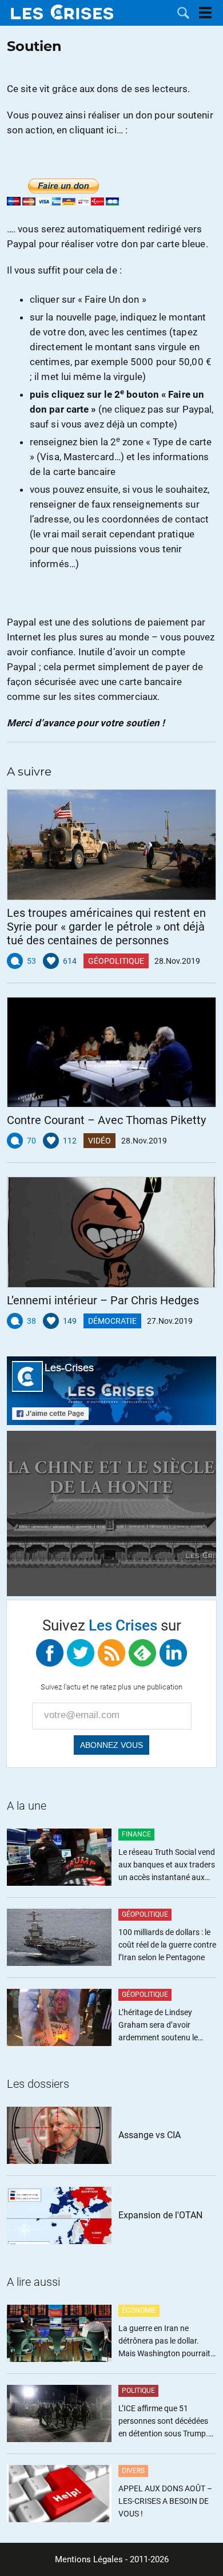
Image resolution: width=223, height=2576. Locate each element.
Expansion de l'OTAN (160, 2215)
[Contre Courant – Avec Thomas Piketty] (111, 1052)
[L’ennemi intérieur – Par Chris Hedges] (111, 1232)
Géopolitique (116, 961)
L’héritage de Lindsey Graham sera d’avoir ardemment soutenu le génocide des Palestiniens (164, 2026)
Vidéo (99, 1141)
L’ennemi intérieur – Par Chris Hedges (103, 1300)
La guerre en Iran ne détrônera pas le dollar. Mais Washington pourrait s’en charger (164, 2342)
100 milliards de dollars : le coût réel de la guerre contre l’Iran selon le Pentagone (167, 1945)
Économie (139, 2310)
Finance (136, 1834)
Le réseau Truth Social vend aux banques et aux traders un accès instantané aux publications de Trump (167, 1865)
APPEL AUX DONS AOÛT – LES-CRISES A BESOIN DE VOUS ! (165, 2501)
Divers (133, 2471)
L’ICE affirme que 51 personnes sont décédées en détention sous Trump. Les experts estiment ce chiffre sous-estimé (163, 2422)
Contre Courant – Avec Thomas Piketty (106, 1120)
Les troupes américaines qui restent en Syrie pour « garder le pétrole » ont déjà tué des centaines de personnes (106, 927)
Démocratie (112, 1321)
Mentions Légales (89, 2559)
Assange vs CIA (150, 2135)
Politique (138, 2391)
